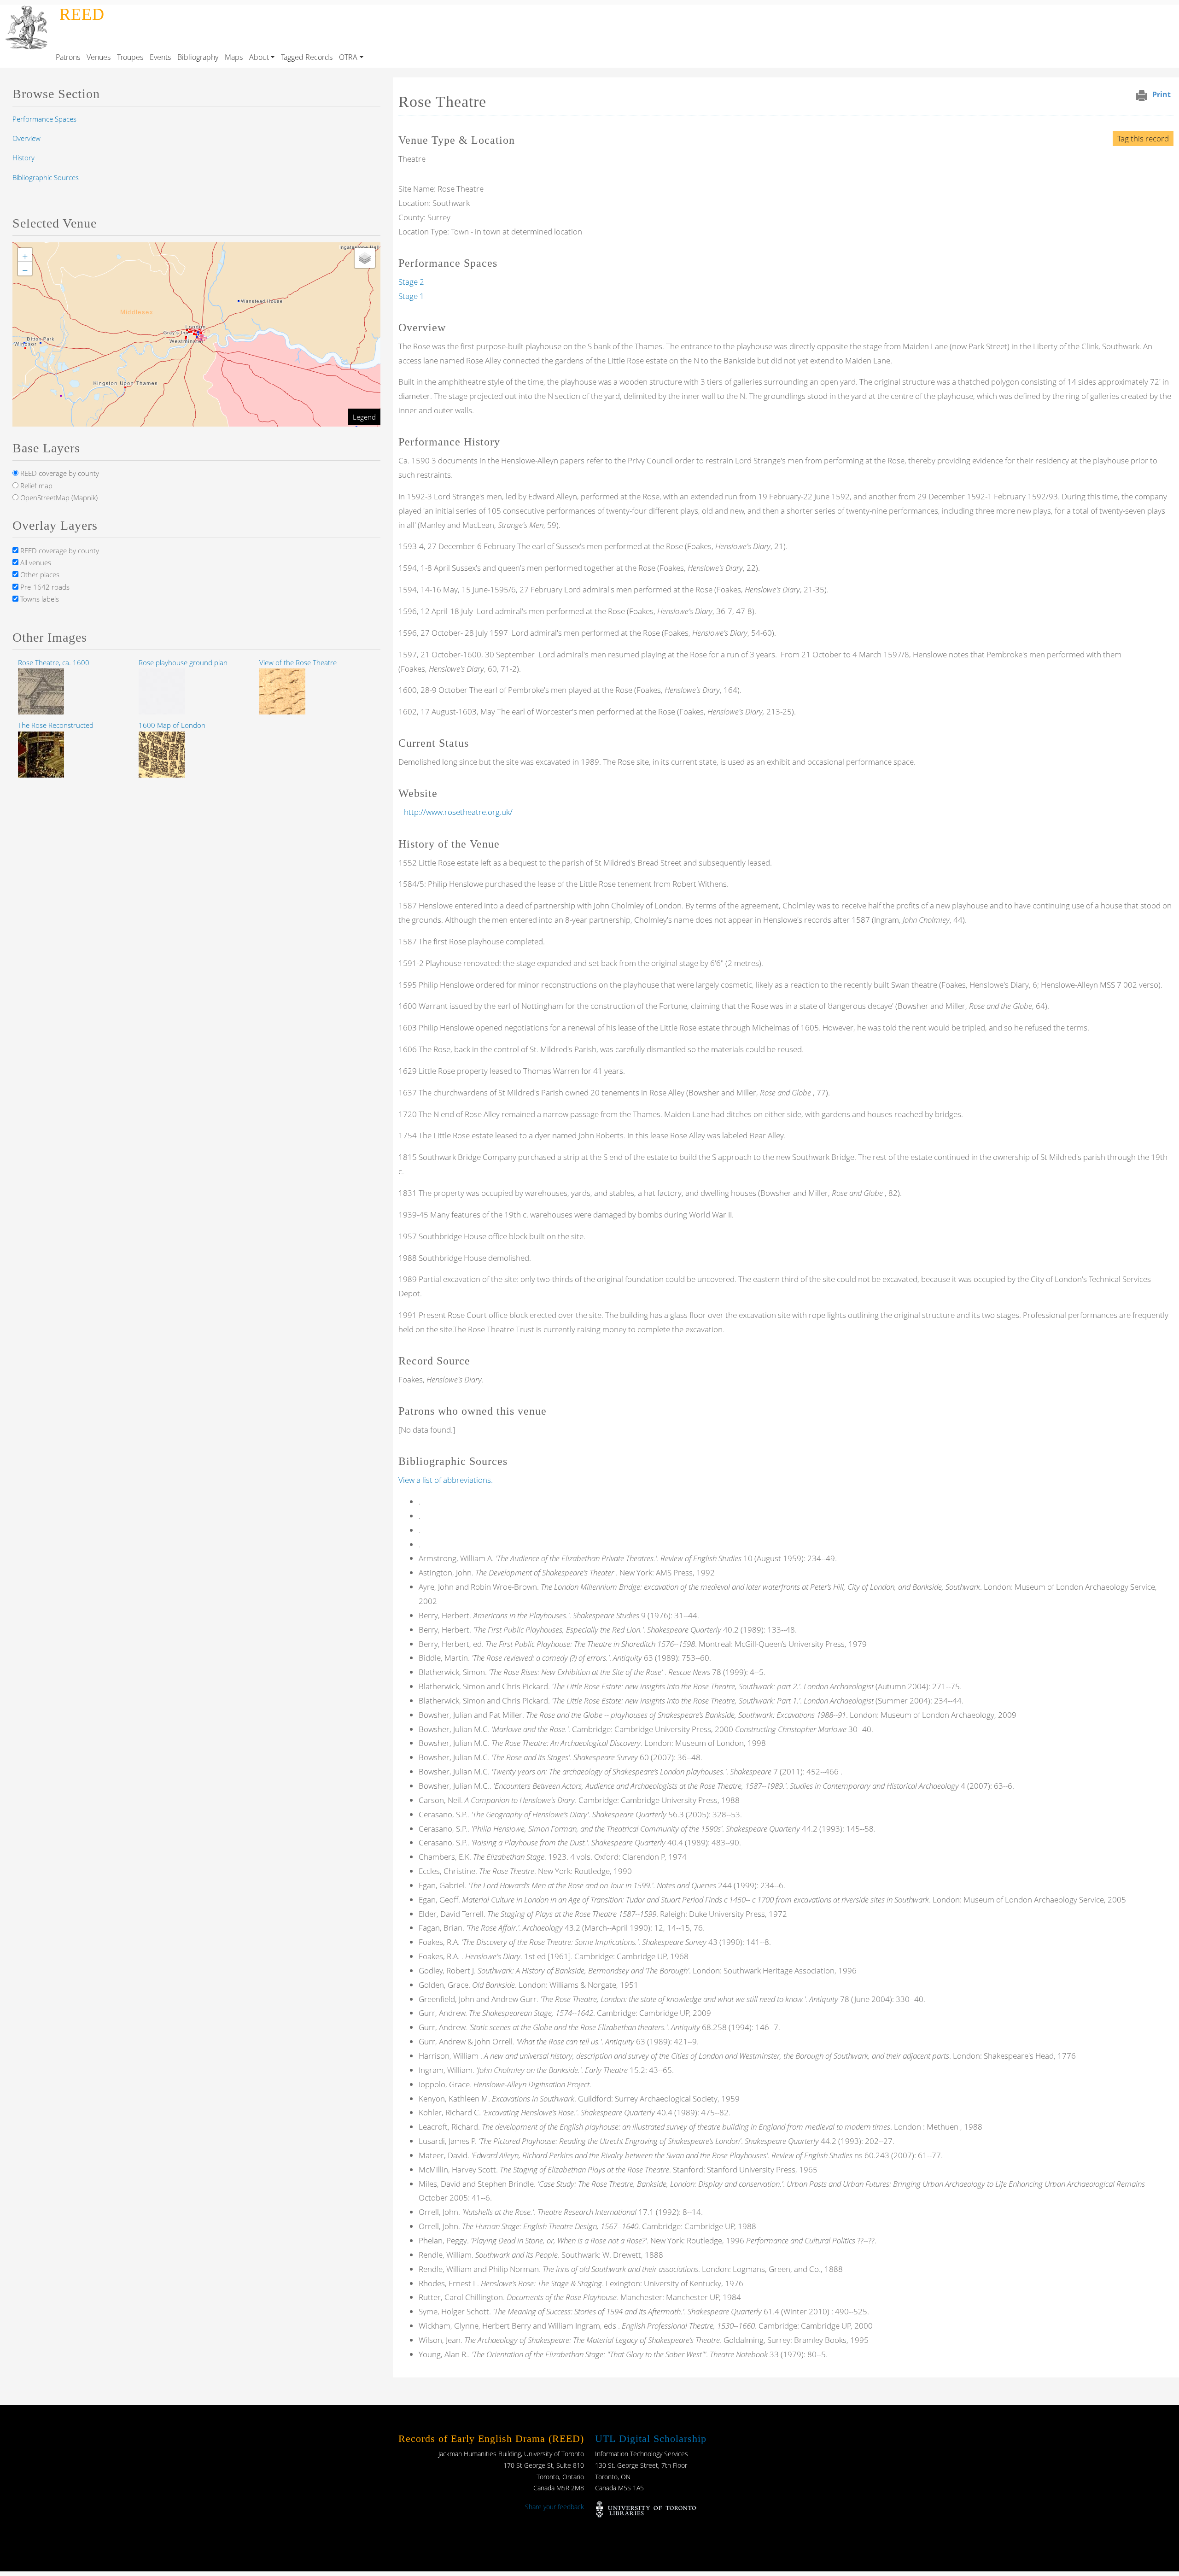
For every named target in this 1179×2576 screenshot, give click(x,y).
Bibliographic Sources (46, 177)
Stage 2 (411, 282)
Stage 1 (411, 296)
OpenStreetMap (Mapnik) (58, 498)
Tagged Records (307, 57)
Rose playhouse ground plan (183, 662)
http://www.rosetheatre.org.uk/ (458, 812)
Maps (234, 57)
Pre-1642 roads (44, 587)
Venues (99, 57)
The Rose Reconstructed (56, 725)
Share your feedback (554, 2507)
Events (160, 57)
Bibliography (198, 57)
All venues (35, 562)
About (259, 57)
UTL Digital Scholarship (651, 2438)
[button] (201, 338)
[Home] (28, 11)
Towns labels (39, 599)
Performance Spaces (44, 119)
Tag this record (1143, 138)
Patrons (68, 57)
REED (82, 14)
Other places (39, 574)
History (23, 158)
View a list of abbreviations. (446, 1480)
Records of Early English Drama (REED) (491, 2438)
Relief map (35, 486)
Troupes (130, 57)
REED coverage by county (59, 473)
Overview (26, 138)
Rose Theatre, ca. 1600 (54, 662)
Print (1161, 94)
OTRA (348, 57)
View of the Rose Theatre (298, 662)
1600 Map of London (172, 725)
